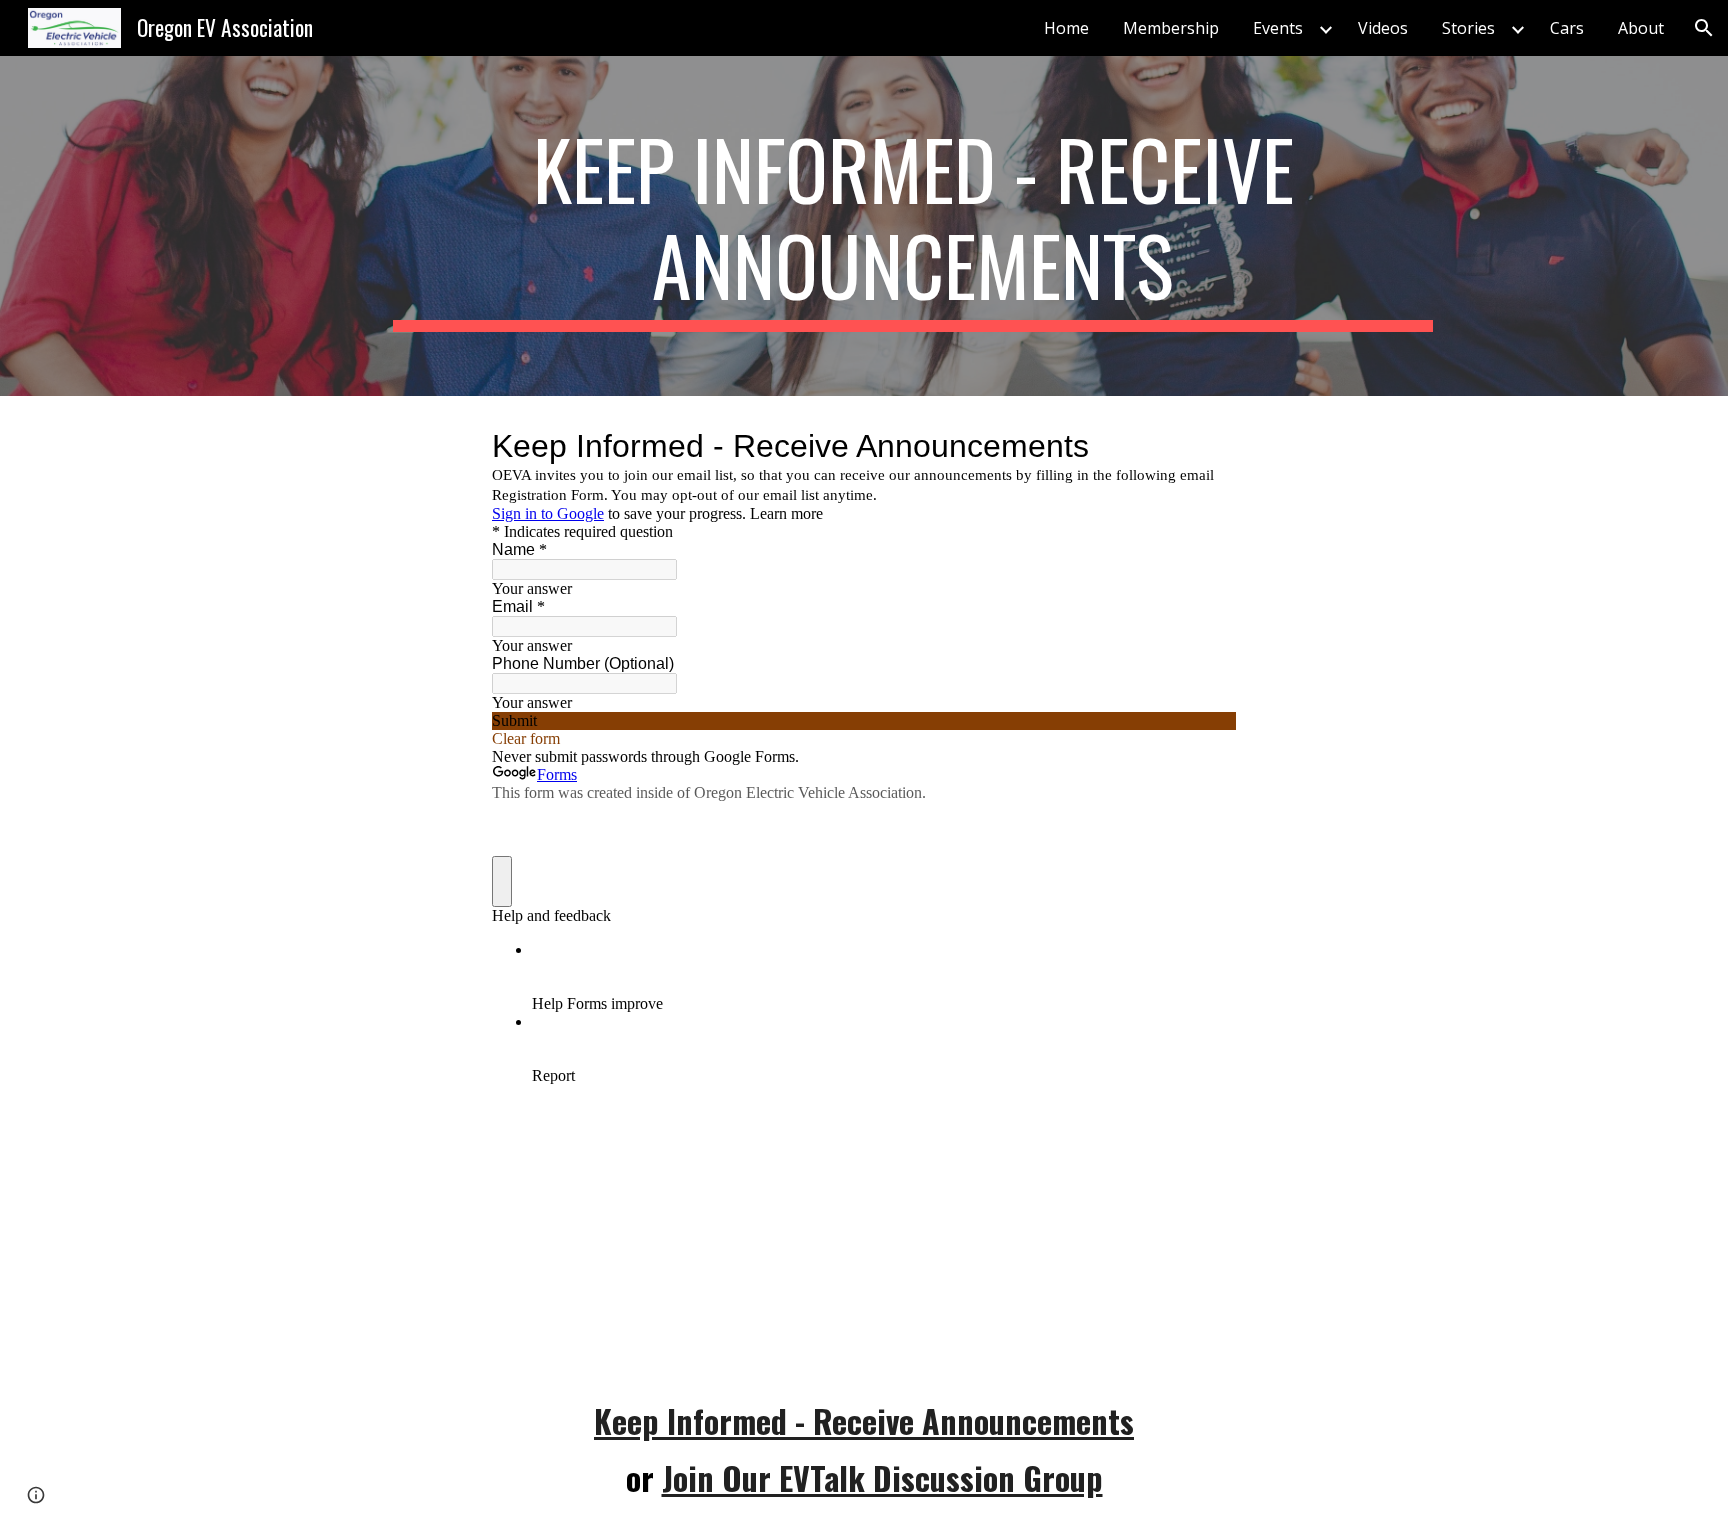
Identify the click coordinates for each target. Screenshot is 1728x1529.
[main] (913, 226)
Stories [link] (1468, 28)
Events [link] (1278, 28)
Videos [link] (1383, 28)
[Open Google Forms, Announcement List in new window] (1206, 446)
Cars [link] (1567, 28)
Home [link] (1066, 28)
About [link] (1641, 28)
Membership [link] (1171, 28)
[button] (1704, 28)
